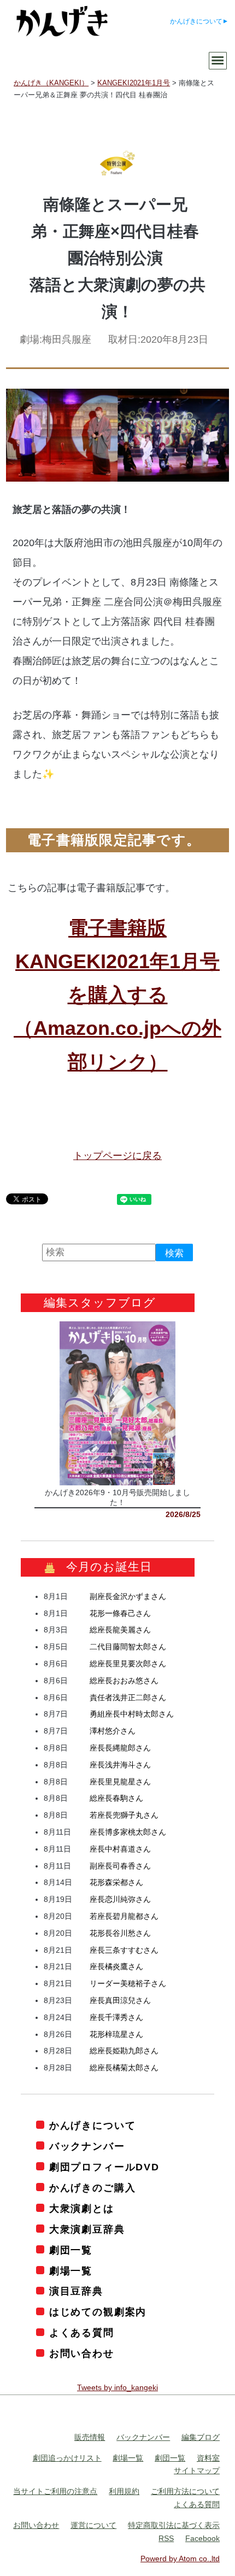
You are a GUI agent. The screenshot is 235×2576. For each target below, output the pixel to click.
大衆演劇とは (82, 2209)
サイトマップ (197, 2471)
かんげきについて (196, 21)
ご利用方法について (185, 2492)
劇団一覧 (71, 2250)
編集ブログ (201, 2437)
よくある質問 (82, 2333)
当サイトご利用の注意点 (55, 2492)
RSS (166, 2538)
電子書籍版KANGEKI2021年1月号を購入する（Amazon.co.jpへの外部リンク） (117, 995)
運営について (93, 2525)
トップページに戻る (117, 1156)
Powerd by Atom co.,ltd (180, 2559)
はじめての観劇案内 (98, 2312)
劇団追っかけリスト (67, 2458)
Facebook (202, 2538)
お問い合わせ (82, 2354)
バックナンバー (87, 2146)
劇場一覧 (71, 2271)
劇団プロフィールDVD (104, 2167)
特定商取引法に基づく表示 (174, 2525)
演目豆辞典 (76, 2292)
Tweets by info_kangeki (117, 2388)
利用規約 (124, 2492)
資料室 (208, 2458)
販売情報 (90, 2437)
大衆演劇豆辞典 (87, 2229)
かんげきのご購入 (92, 2188)
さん (128, 1596)
